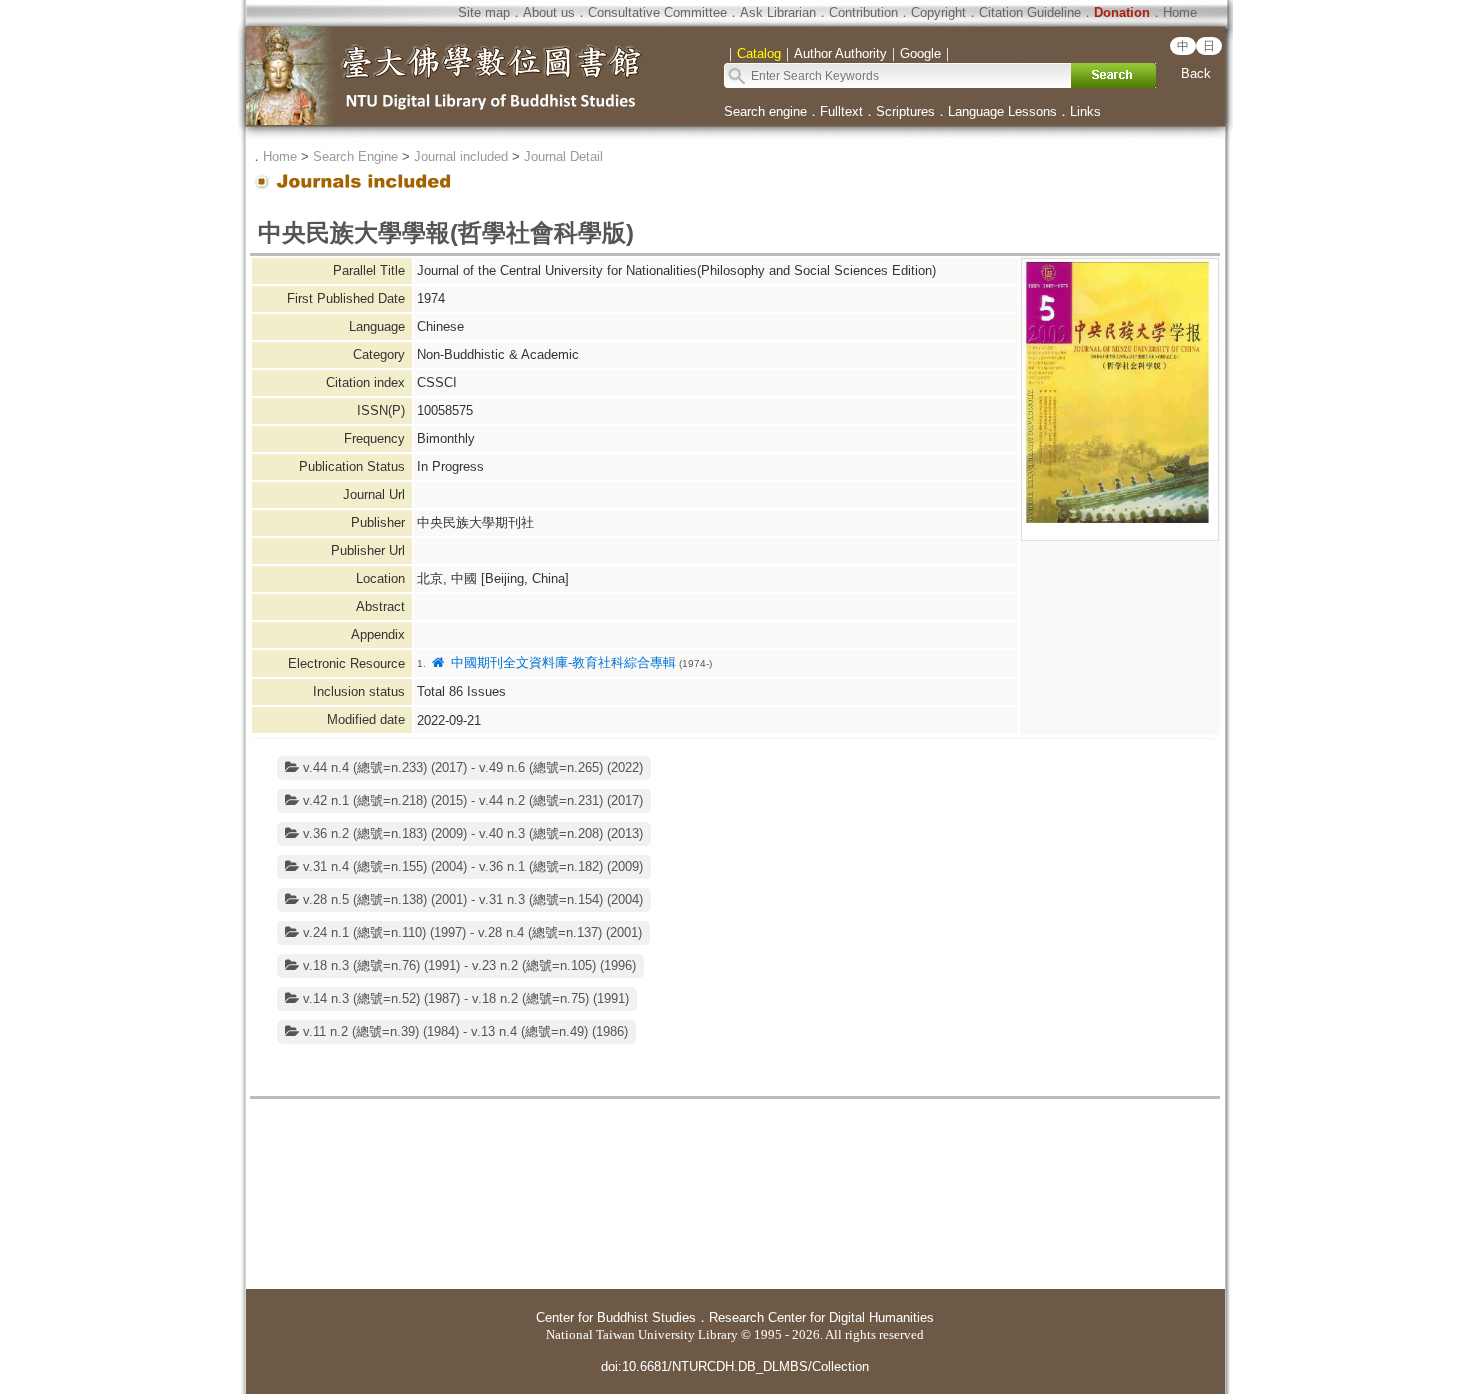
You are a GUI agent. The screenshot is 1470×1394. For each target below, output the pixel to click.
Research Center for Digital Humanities (821, 1317)
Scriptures (905, 111)
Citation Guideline (1030, 12)
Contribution (863, 12)
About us (549, 12)
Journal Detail (563, 156)
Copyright (938, 12)
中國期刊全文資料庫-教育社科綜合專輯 (561, 662)
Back (1196, 73)
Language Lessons (1002, 111)
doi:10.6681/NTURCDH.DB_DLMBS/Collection (735, 1366)
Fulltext (841, 111)
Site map (484, 12)
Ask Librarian (778, 12)
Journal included (461, 156)
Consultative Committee (657, 12)
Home (1180, 12)
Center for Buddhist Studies (616, 1317)
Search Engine (355, 156)
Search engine (765, 111)
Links (1085, 111)
